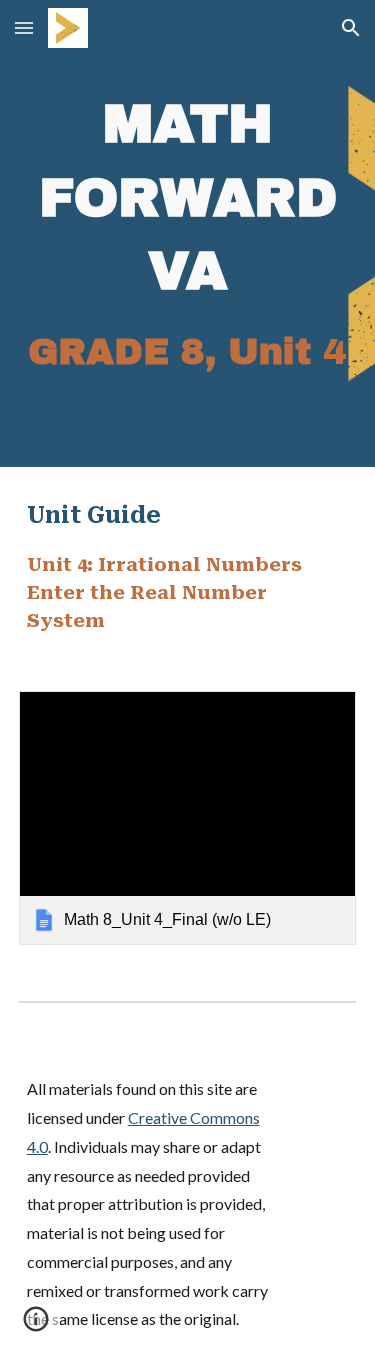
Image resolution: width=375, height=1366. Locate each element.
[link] (188, 817)
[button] (24, 27)
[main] (188, 233)
